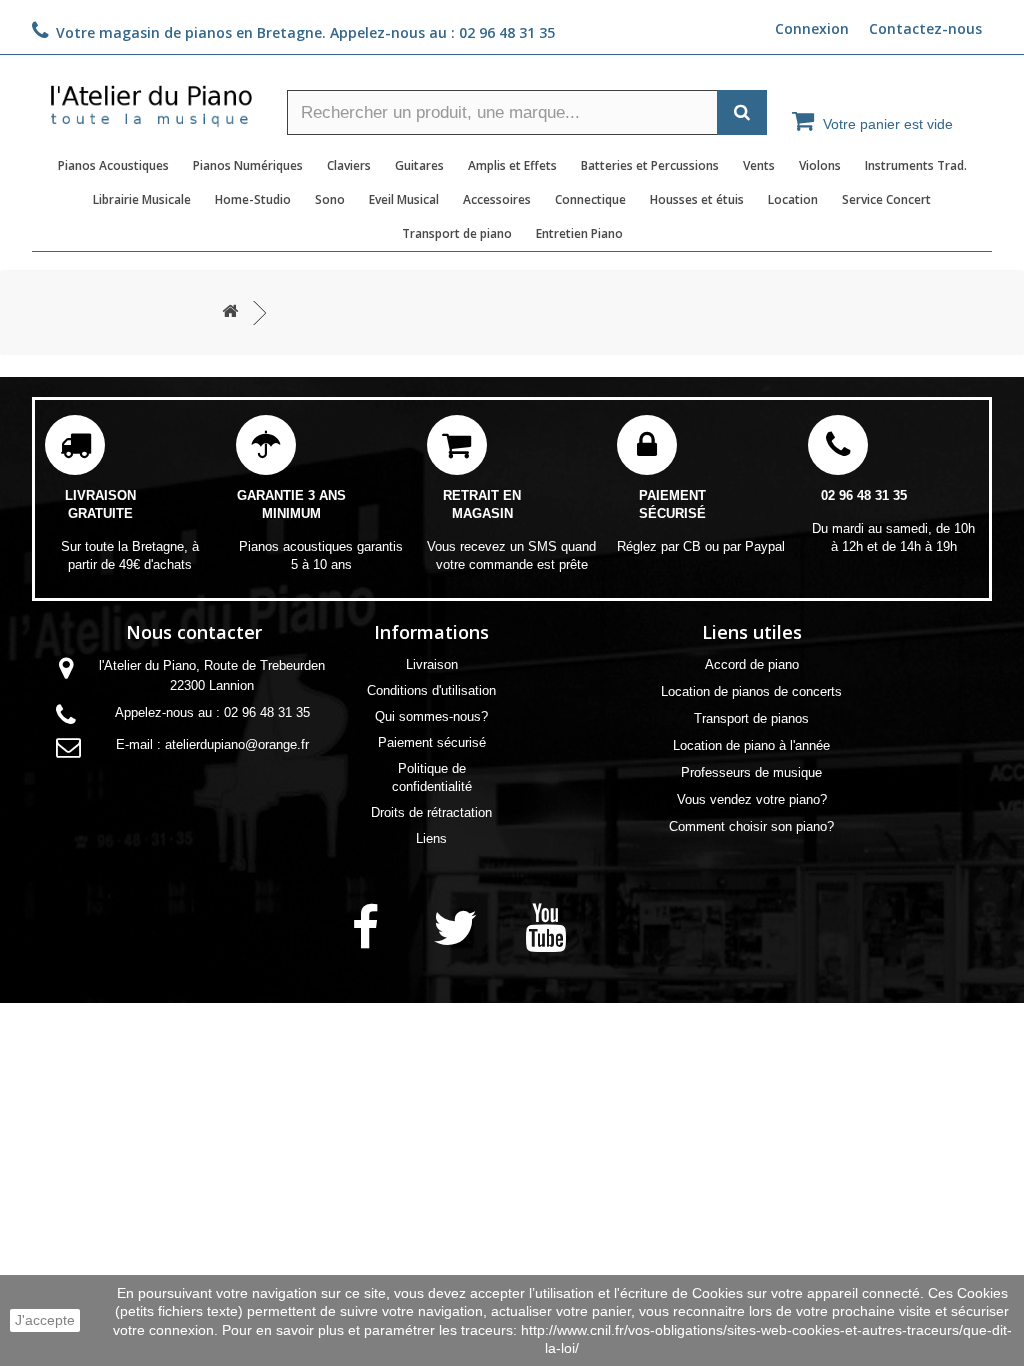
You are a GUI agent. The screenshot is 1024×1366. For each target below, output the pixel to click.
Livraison (432, 664)
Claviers (349, 165)
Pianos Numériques (248, 165)
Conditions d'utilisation (431, 690)
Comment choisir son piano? (751, 826)
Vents (759, 165)
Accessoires (497, 199)
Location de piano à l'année (751, 745)
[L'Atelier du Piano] (152, 100)
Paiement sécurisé (432, 742)
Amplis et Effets (512, 165)
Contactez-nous (925, 28)
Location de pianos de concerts (751, 691)
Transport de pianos (751, 718)
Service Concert (886, 199)
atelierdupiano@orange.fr (237, 744)
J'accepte (45, 1320)
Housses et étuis (697, 199)
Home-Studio (253, 199)
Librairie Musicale (142, 199)
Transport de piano (457, 233)
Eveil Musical (404, 199)
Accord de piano (752, 664)
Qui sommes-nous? (431, 716)
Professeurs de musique (751, 772)
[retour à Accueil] (230, 312)
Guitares (419, 165)
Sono (330, 199)
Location (793, 199)
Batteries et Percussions (650, 165)
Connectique (590, 199)
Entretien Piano (579, 233)
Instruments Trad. (916, 165)
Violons (820, 165)
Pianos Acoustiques (113, 165)
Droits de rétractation (431, 812)
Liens (431, 838)
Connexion (812, 28)
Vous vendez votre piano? (752, 799)
